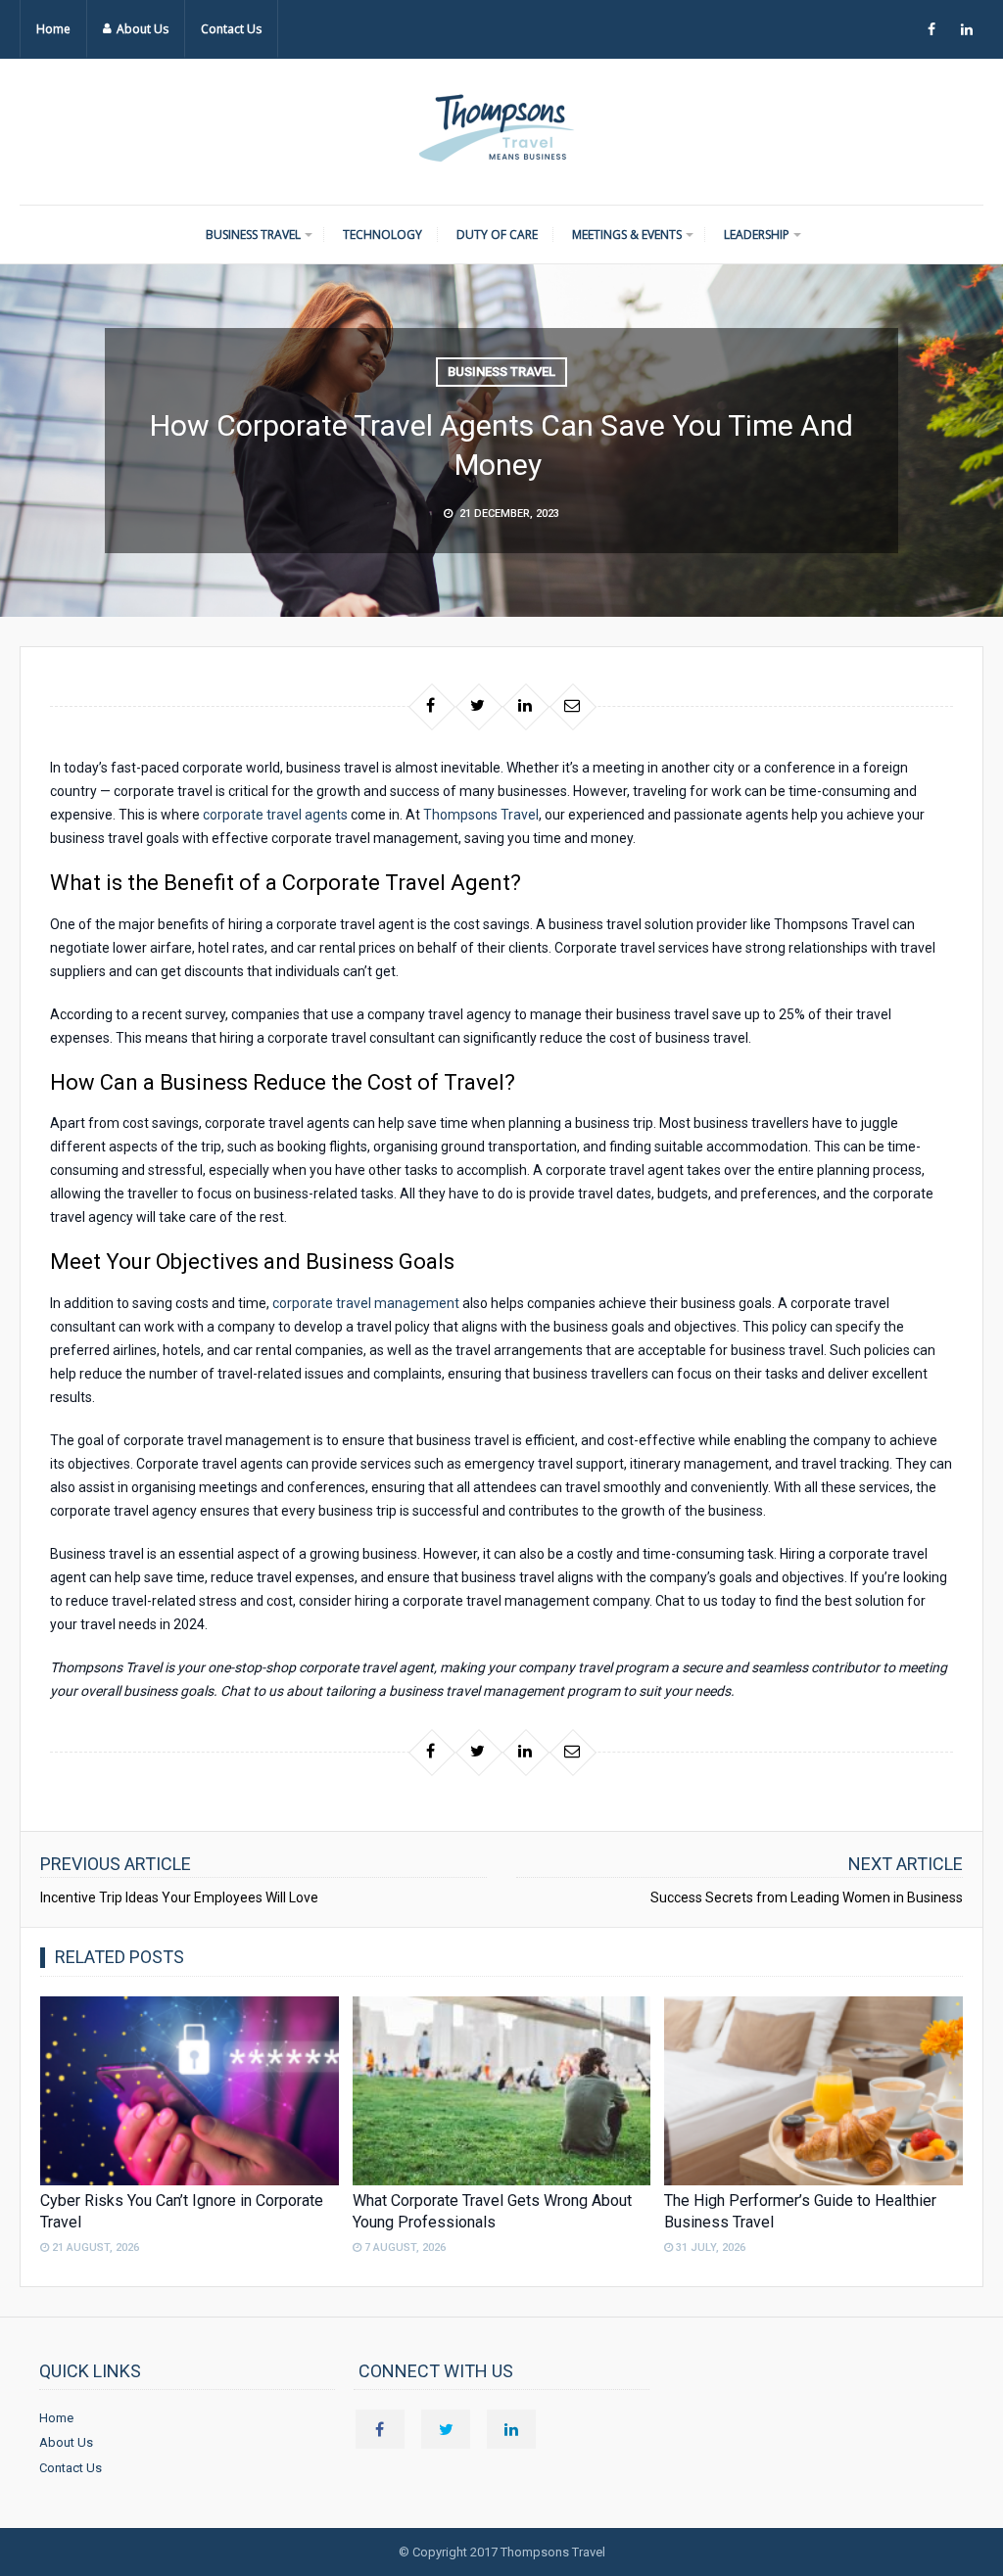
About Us (143, 29)
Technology (382, 234)
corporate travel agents (277, 815)
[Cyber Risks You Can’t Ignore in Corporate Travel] (190, 2091)
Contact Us (231, 29)
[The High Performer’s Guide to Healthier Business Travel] (813, 2091)
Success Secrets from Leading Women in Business (807, 1897)
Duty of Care (497, 234)
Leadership (757, 234)
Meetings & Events (627, 234)
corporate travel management (366, 1303)
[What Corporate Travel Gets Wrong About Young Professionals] (502, 2091)
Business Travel (253, 234)
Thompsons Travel (481, 815)
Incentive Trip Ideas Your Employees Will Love (181, 1897)
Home (53, 29)
